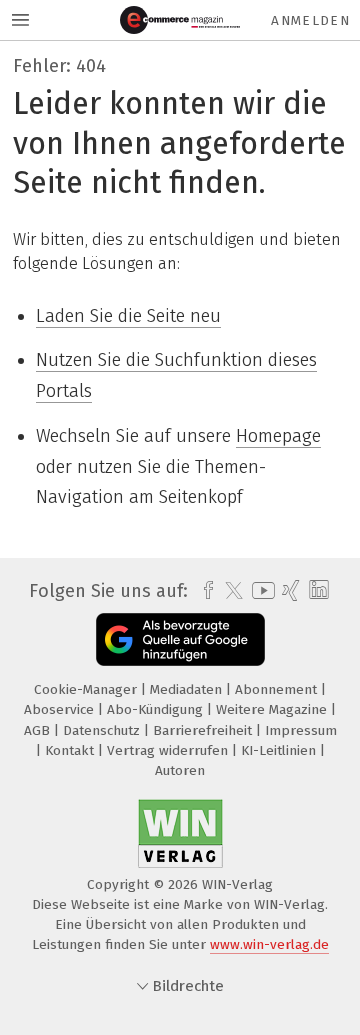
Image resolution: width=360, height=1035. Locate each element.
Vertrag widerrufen (169, 750)
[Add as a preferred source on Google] (180, 639)
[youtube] (260, 590)
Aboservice (61, 709)
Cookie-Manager (87, 689)
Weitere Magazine (273, 709)
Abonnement (278, 689)
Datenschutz (103, 730)
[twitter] (229, 591)
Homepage (278, 436)
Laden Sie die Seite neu (128, 316)
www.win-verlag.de (269, 944)
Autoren (180, 770)
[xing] (288, 591)
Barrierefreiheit (204, 730)
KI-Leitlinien (280, 750)
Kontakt (71, 750)
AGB (39, 730)
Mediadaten (188, 689)
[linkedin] (316, 590)
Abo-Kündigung (157, 709)
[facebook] (203, 591)
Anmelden (310, 20)
